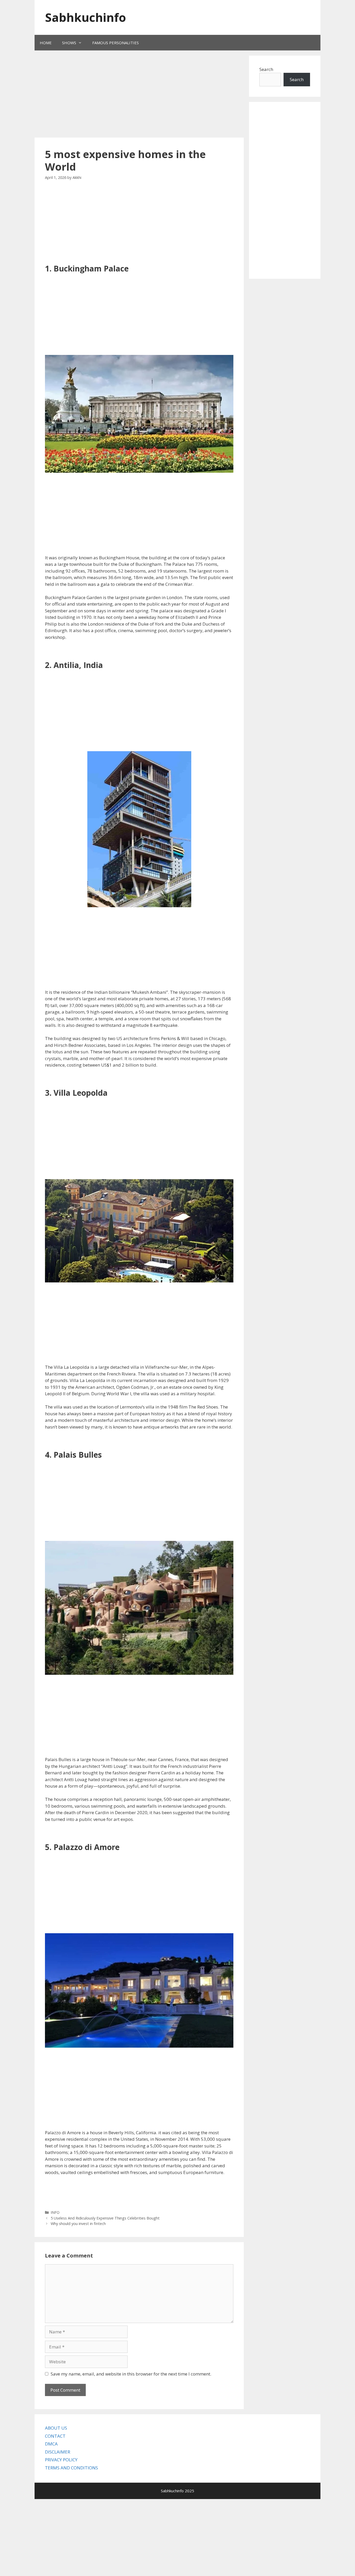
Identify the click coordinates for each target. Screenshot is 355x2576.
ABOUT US (56, 2428)
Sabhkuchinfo (86, 17)
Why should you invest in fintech (78, 2224)
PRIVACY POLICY (61, 2460)
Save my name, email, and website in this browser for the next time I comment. (131, 2374)
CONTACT (55, 2436)
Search (266, 69)
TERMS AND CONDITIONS (71, 2468)
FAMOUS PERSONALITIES (116, 43)
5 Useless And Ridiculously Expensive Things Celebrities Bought (105, 2218)
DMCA (51, 2444)
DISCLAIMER (58, 2452)
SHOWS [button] (69, 43)
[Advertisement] (132, 95)
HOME (46, 43)
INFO (55, 2212)
